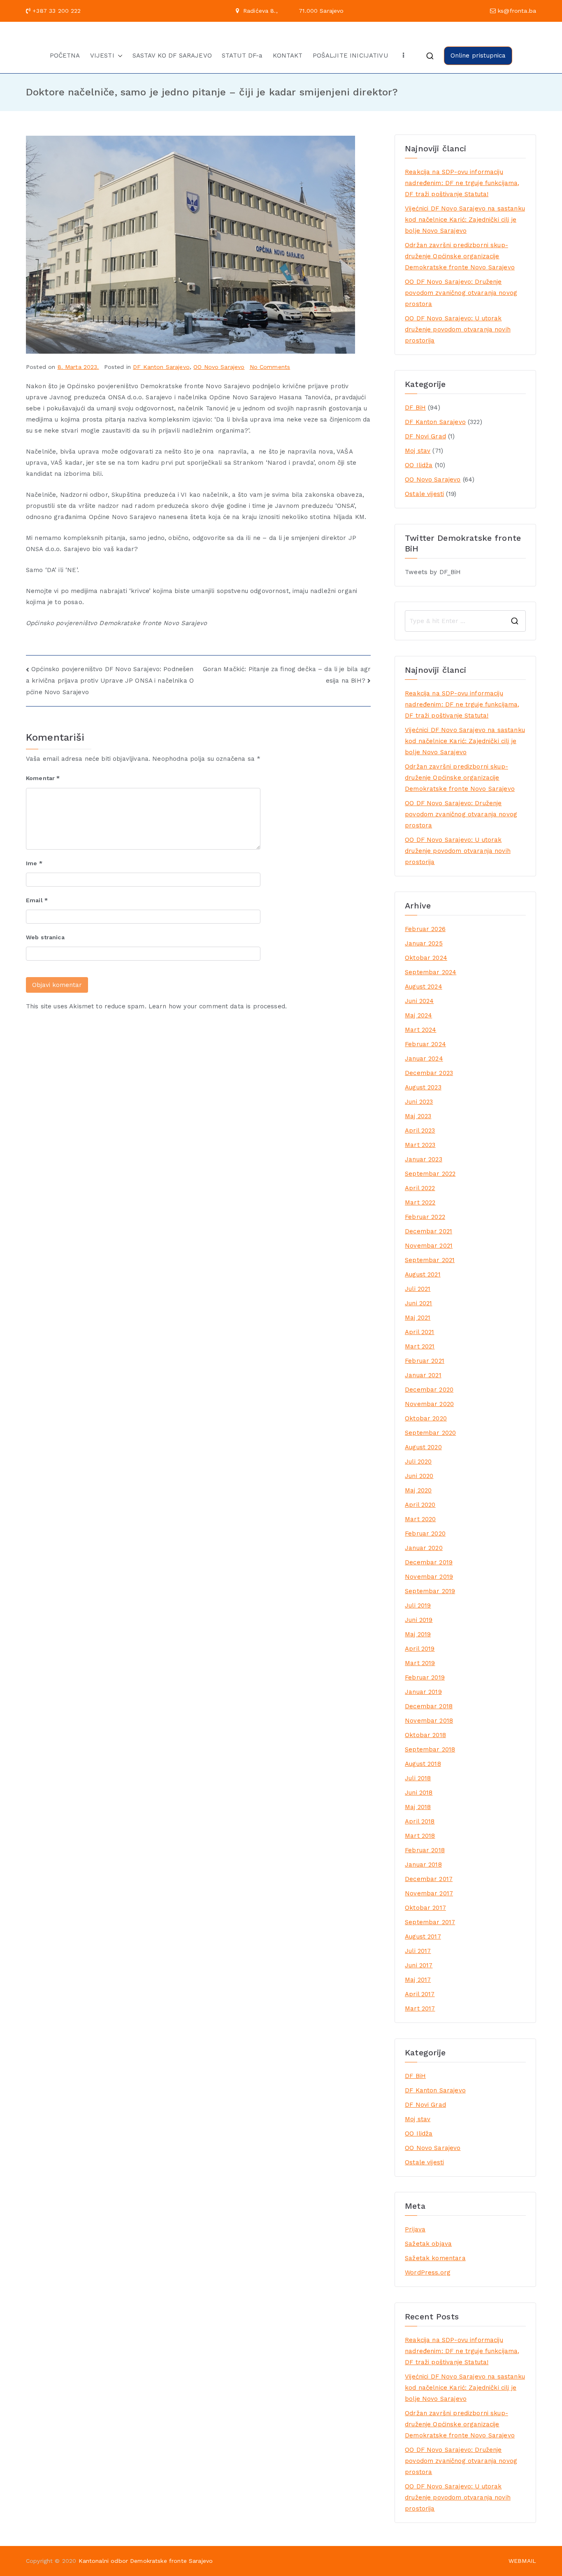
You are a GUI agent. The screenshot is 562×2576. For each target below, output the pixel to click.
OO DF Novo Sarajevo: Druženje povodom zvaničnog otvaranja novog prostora (461, 293)
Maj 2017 (418, 1980)
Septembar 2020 (430, 1433)
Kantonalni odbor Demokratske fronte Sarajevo (146, 2561)
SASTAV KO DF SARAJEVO (172, 56)
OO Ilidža (419, 465)
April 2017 (420, 1994)
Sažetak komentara (435, 2258)
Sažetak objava (428, 2244)
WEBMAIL (522, 2561)
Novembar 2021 (429, 1246)
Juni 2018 (419, 1793)
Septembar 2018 (430, 1749)
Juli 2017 (418, 1951)
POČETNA (65, 56)
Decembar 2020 (429, 1390)
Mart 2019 (420, 1663)
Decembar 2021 (428, 1231)
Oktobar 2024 (426, 958)
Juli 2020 (418, 1462)
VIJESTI (102, 56)
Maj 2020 (418, 1490)
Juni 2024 (419, 1001)
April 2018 (420, 1821)
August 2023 (423, 1087)
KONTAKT (288, 56)
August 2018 (423, 1764)
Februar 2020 (425, 1534)
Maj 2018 (418, 1807)
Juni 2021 (418, 1303)
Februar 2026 (425, 929)
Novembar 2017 (429, 1893)
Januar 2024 (424, 1059)
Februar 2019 (425, 1677)
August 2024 (424, 987)
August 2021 (423, 1274)
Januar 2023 (424, 1159)
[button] (118, 56)
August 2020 (423, 1447)
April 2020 (420, 1505)
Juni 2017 (419, 1965)
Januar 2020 (424, 1548)
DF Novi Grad (425, 436)
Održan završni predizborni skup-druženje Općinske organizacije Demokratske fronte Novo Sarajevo (460, 256)
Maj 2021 (418, 1318)
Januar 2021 (423, 1375)
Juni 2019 (419, 1620)
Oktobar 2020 (426, 1418)
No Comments (270, 367)
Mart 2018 (420, 1836)
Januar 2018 (423, 1865)
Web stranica (45, 937)
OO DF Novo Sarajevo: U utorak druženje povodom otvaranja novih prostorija (458, 329)
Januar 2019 (423, 1692)
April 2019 (420, 1649)
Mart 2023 (420, 1145)
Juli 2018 (418, 1778)
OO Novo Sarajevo (219, 367)
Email (37, 900)
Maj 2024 (418, 1015)
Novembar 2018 (429, 1721)
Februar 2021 (425, 1361)
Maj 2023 (418, 1116)
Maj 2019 (418, 1634)
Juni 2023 (419, 1102)
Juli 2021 (418, 1289)
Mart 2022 (420, 1202)
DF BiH (415, 408)
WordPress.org (428, 2273)
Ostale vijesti (424, 494)
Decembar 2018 (429, 1706)
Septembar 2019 (430, 1591)
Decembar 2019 (429, 1562)
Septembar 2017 (430, 1922)
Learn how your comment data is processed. (218, 1006)
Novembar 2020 (429, 1404)
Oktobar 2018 (425, 1735)
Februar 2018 (425, 1850)
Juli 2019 (418, 1605)
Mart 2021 (420, 1346)
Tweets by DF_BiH (433, 572)
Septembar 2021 (430, 1260)
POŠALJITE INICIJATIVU (350, 56)
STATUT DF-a (242, 56)
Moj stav (418, 451)
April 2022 (420, 1188)
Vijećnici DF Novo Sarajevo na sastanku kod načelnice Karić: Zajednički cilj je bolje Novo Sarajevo (465, 220)
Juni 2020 (419, 1476)
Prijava (415, 2229)
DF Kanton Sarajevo (161, 367)
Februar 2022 (425, 1217)
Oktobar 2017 (425, 1908)
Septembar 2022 (430, 1174)
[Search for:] (465, 621)
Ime (34, 863)
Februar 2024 (425, 1044)
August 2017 (423, 1937)
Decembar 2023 (429, 1073)
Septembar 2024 (431, 972)
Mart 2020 (420, 1519)
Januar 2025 (424, 943)
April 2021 (420, 1332)
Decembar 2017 (429, 1879)
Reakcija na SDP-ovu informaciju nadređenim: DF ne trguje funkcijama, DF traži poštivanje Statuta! (462, 183)
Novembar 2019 (429, 1577)
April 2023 (420, 1130)
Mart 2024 (420, 1030)
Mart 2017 (420, 2008)
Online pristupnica (478, 56)
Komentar (43, 778)
